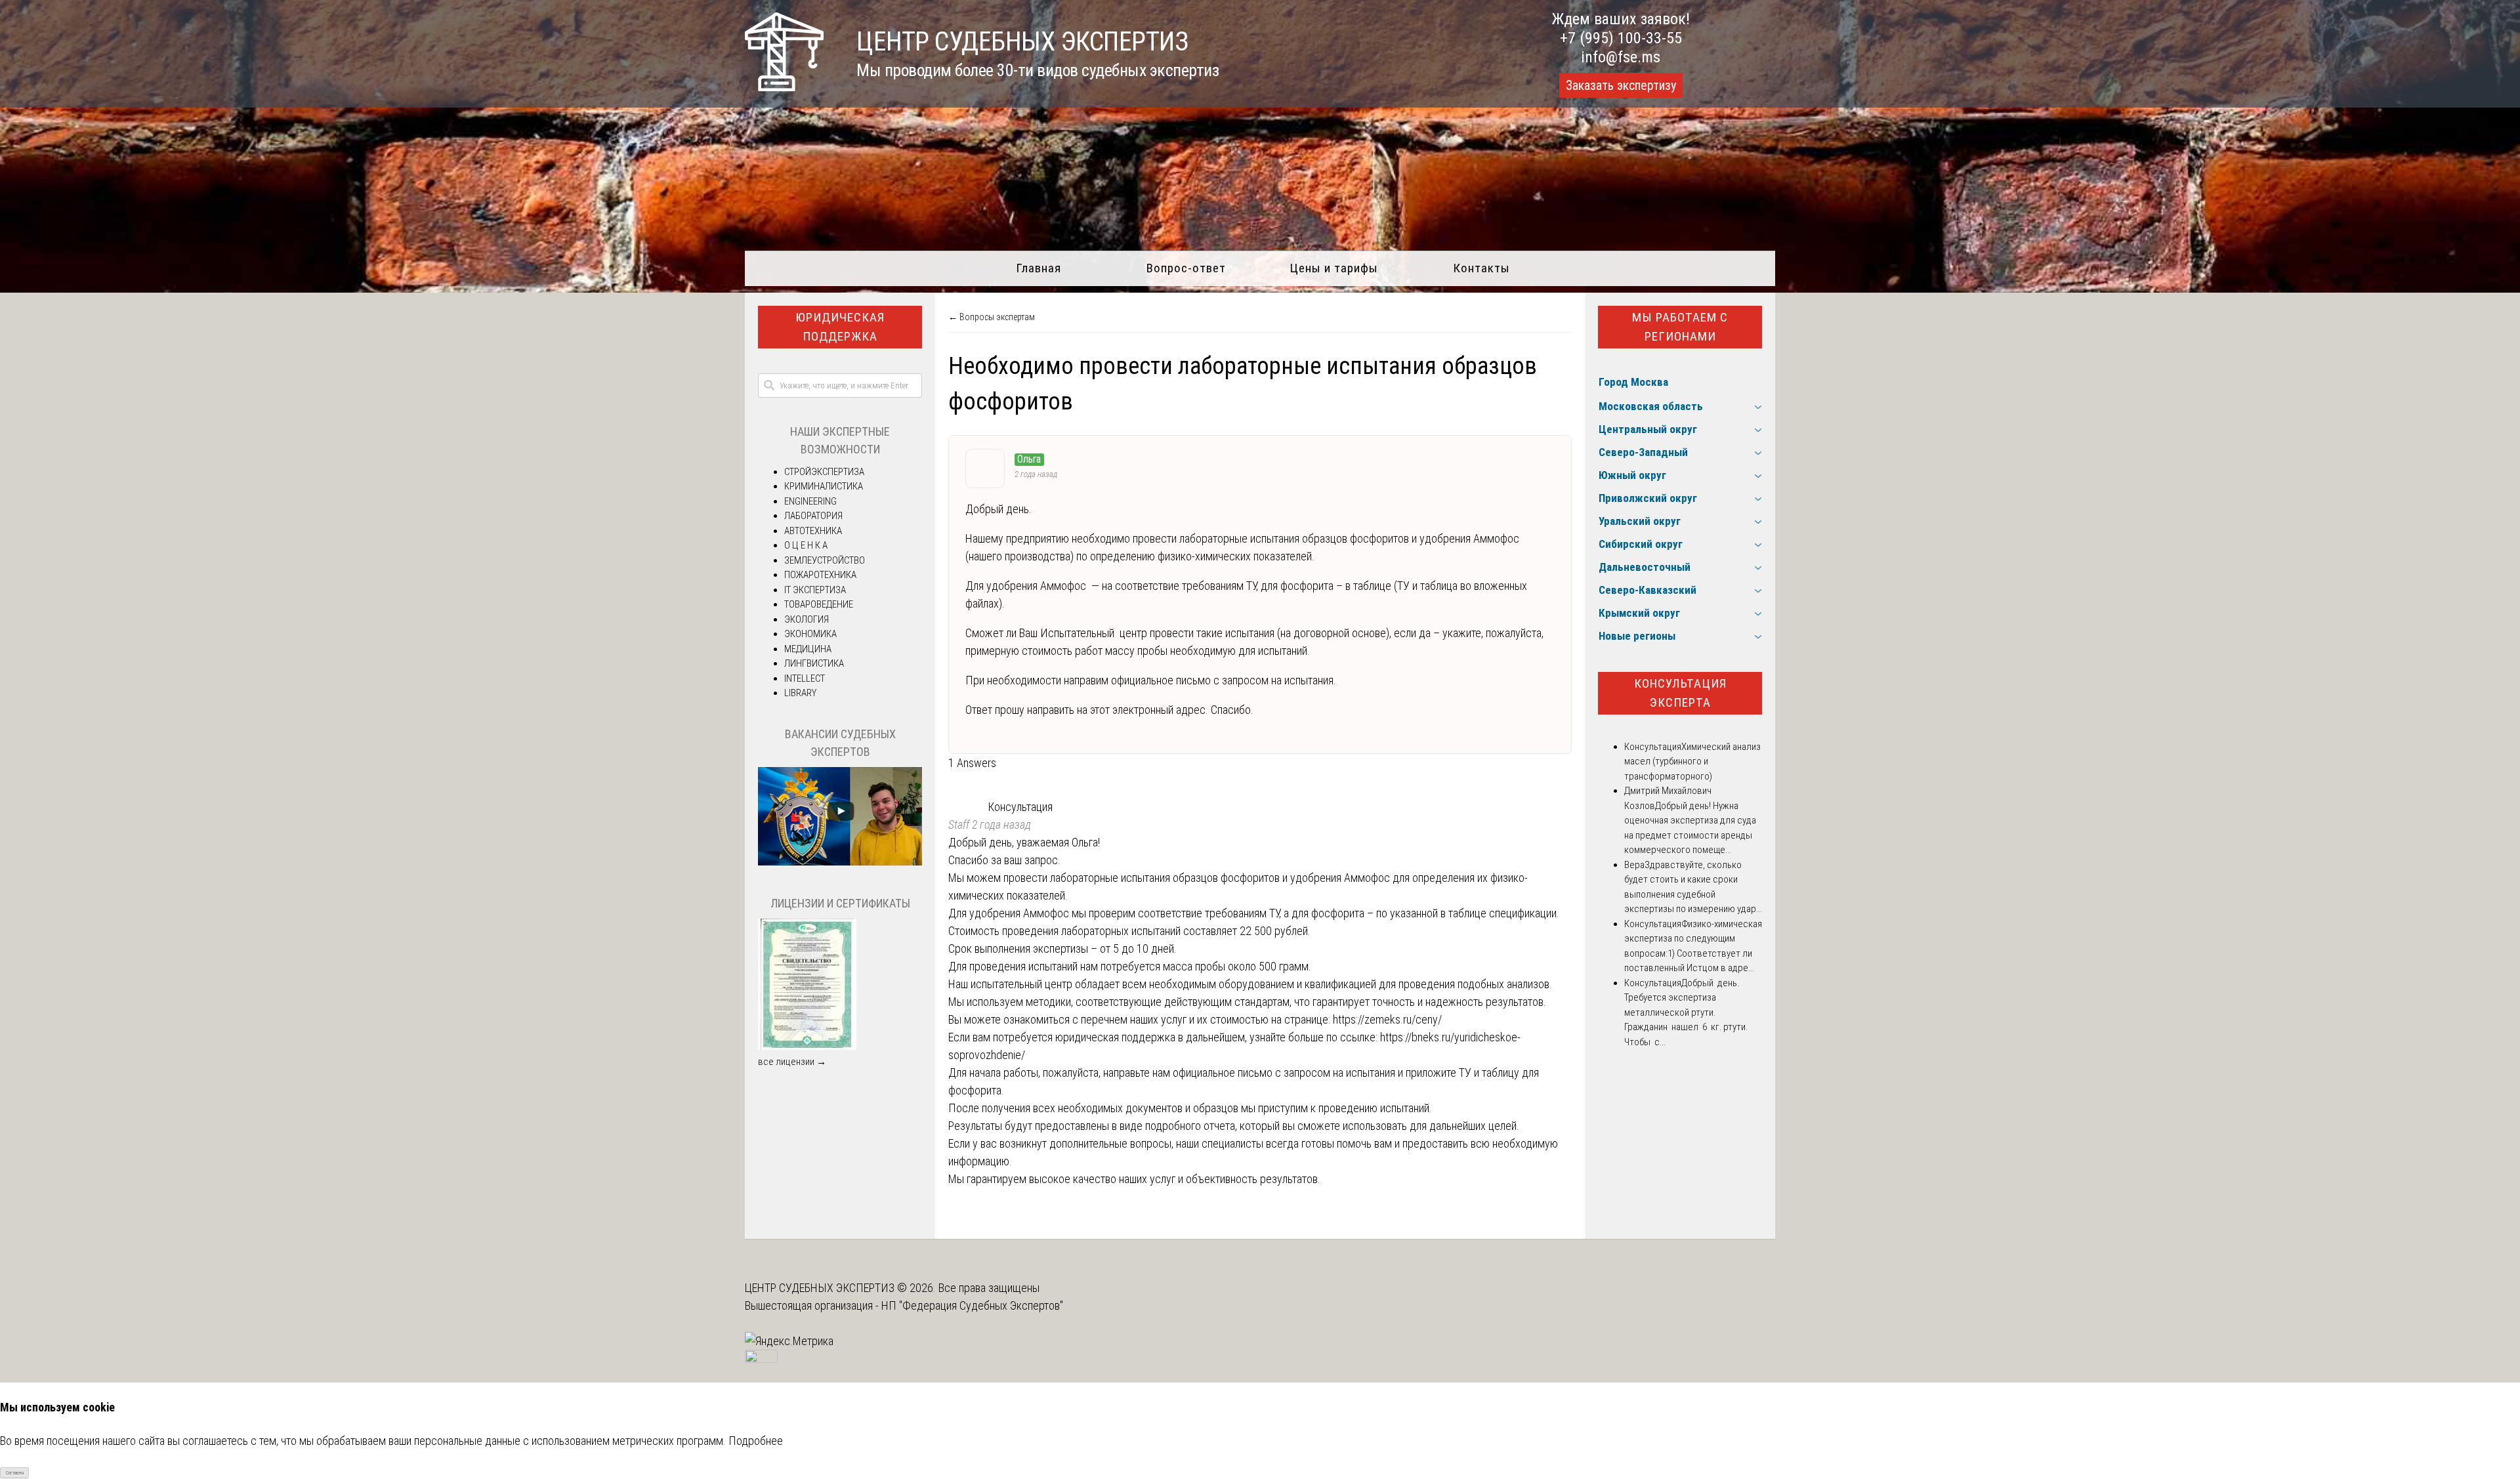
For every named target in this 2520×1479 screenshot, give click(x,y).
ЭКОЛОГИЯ (807, 619)
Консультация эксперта (1680, 693)
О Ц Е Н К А (806, 545)
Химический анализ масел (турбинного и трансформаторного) (1692, 761)
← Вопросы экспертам (992, 317)
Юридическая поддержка (840, 327)
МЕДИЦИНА (808, 649)
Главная (1039, 268)
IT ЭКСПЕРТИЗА (815, 590)
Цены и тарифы (1334, 268)
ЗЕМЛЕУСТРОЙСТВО (825, 560)
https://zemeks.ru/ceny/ (1387, 1019)
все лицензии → (792, 1062)
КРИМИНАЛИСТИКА (824, 486)
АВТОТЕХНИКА (813, 531)
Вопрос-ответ (1186, 268)
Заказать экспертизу (1621, 85)
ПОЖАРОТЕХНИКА (820, 575)
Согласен (15, 1473)
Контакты (1481, 268)
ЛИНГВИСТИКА (814, 663)
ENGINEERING (810, 501)
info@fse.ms (1621, 57)
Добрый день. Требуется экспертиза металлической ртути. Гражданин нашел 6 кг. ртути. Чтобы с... (1686, 1012)
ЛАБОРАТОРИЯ (813, 516)
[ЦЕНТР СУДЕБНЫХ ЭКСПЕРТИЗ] (784, 87)
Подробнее (756, 1441)
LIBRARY (800, 693)
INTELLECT (805, 678)
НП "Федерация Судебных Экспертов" (972, 1305)
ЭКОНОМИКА (810, 634)
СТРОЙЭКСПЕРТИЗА (824, 472)
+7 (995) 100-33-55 (1621, 38)
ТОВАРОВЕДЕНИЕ (819, 604)
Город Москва (1633, 382)
